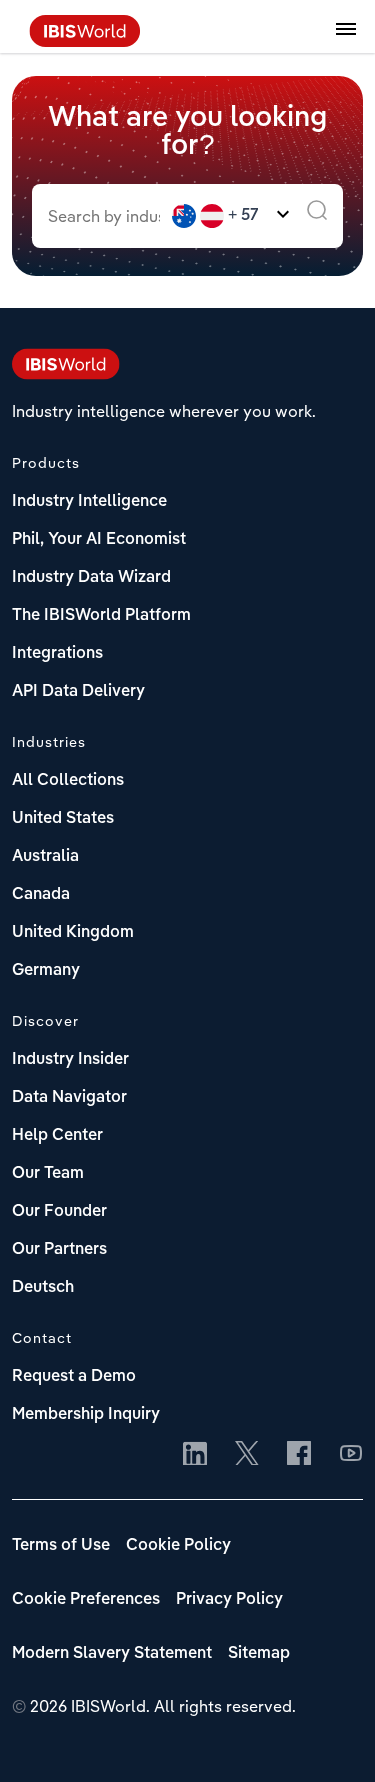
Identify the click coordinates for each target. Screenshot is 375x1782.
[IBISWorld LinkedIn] (195, 1455)
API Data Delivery (78, 692)
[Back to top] (330, 1737)
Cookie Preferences (86, 1600)
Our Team (48, 1174)
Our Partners (59, 1250)
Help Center (57, 1136)
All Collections (68, 781)
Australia (45, 857)
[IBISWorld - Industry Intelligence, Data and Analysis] (85, 41)
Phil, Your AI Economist (99, 540)
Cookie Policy (178, 1546)
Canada (41, 895)
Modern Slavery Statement (112, 1654)
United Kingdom (73, 933)
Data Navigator (69, 1098)
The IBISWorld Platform (101, 616)
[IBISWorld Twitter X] (247, 1455)
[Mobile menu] (346, 40)
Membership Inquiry (86, 1415)
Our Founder (59, 1212)
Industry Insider (70, 1060)
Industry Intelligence (89, 502)
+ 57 (243, 216)
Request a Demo (74, 1377)
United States (63, 819)
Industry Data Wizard (91, 578)
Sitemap (259, 1654)
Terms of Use (61, 1546)
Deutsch (43, 1288)
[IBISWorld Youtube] (351, 1455)
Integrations (57, 654)
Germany (46, 971)
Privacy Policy (229, 1600)
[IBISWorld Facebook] (299, 1455)
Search (317, 216)
